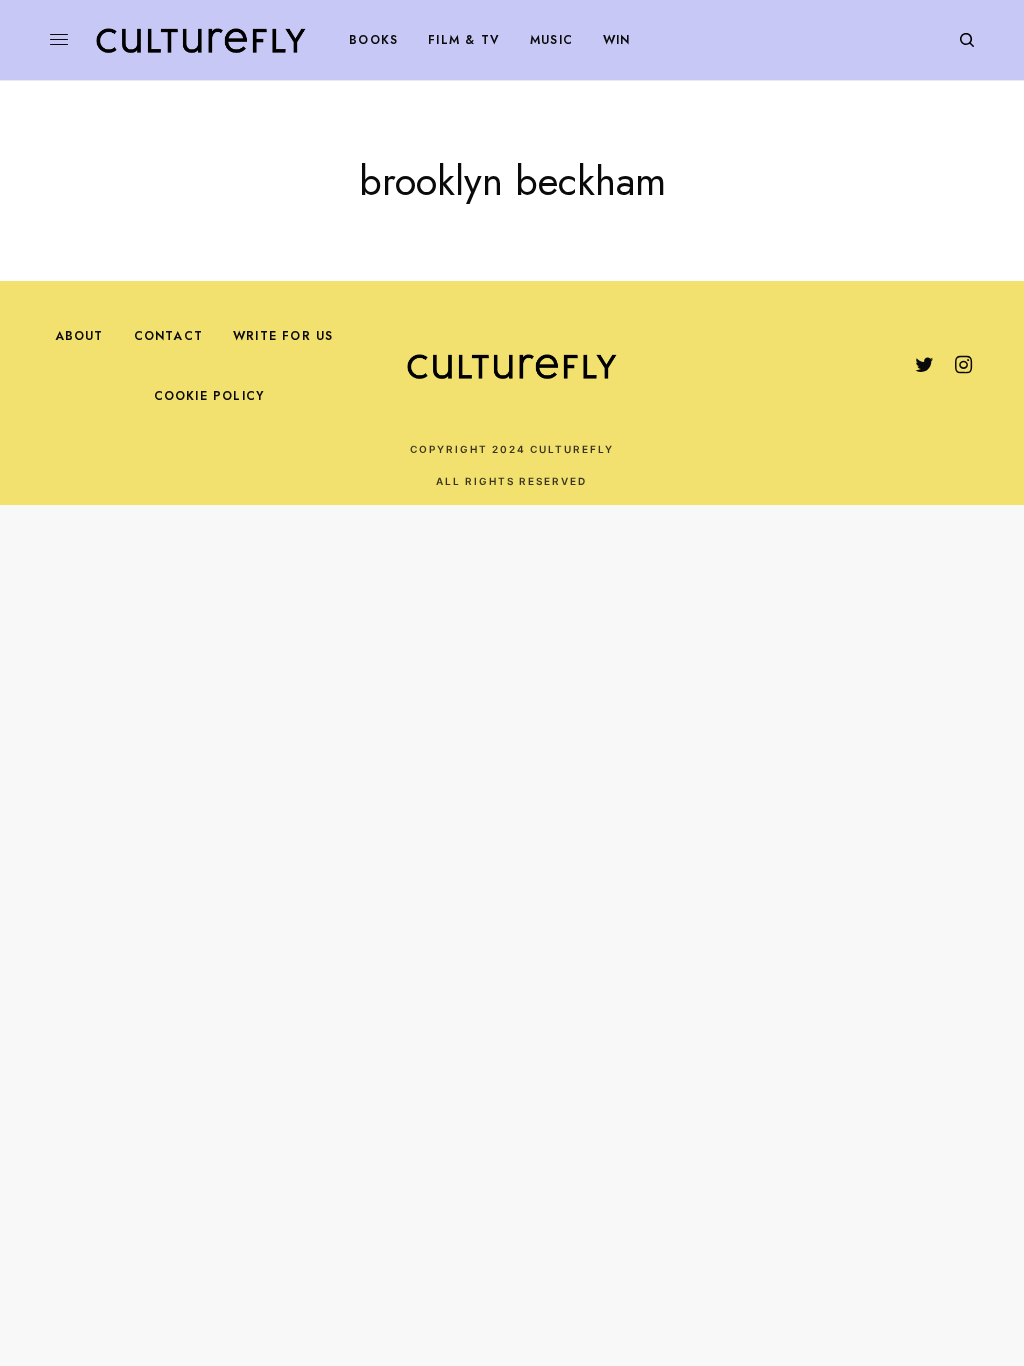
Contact (168, 336)
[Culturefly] (201, 40)
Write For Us (283, 336)
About (79, 336)
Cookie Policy (209, 396)
